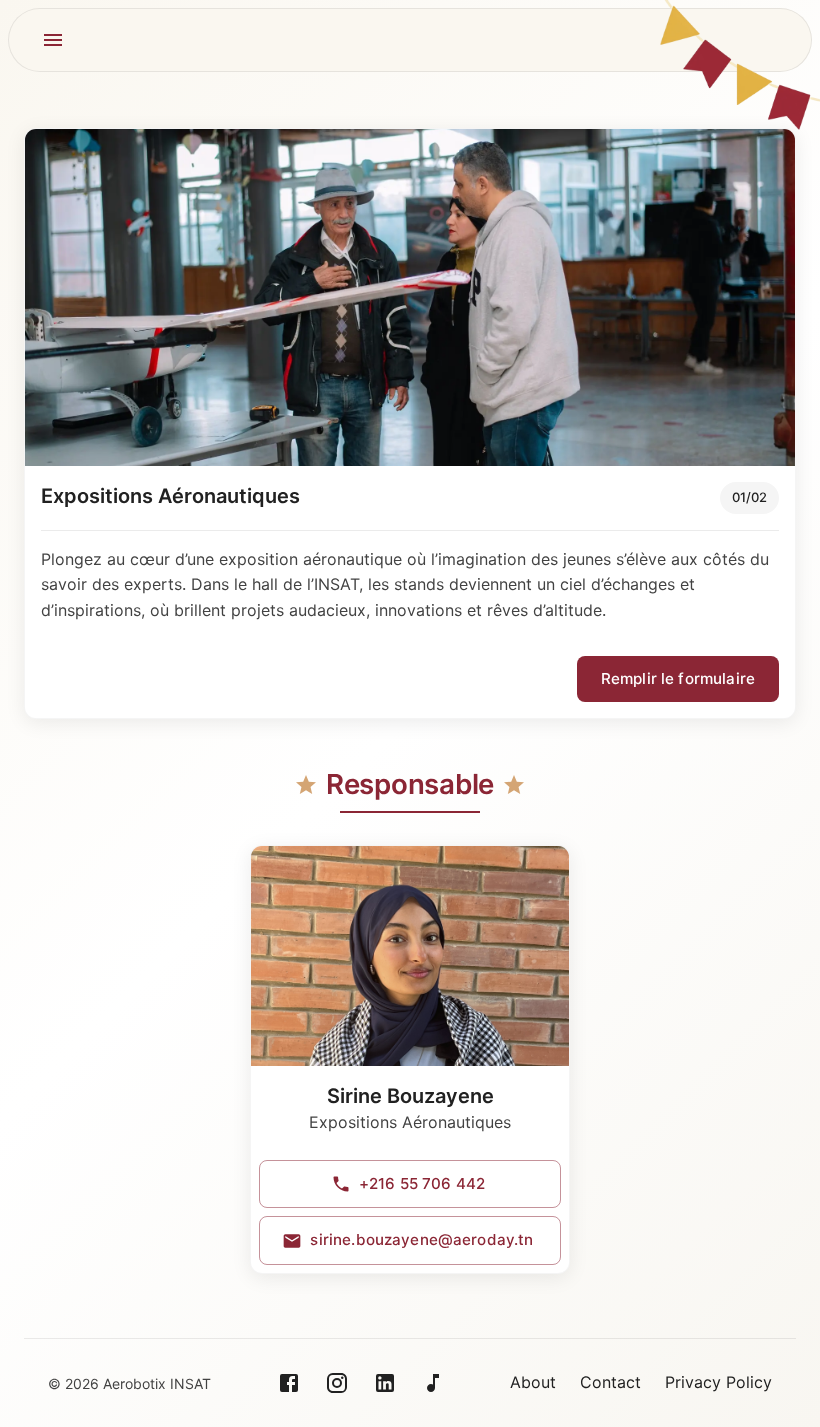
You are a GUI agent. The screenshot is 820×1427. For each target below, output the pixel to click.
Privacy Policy (718, 1382)
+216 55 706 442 (422, 1183)
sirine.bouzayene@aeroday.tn (421, 1239)
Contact (610, 1382)
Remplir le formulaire (678, 678)
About (533, 1382)
